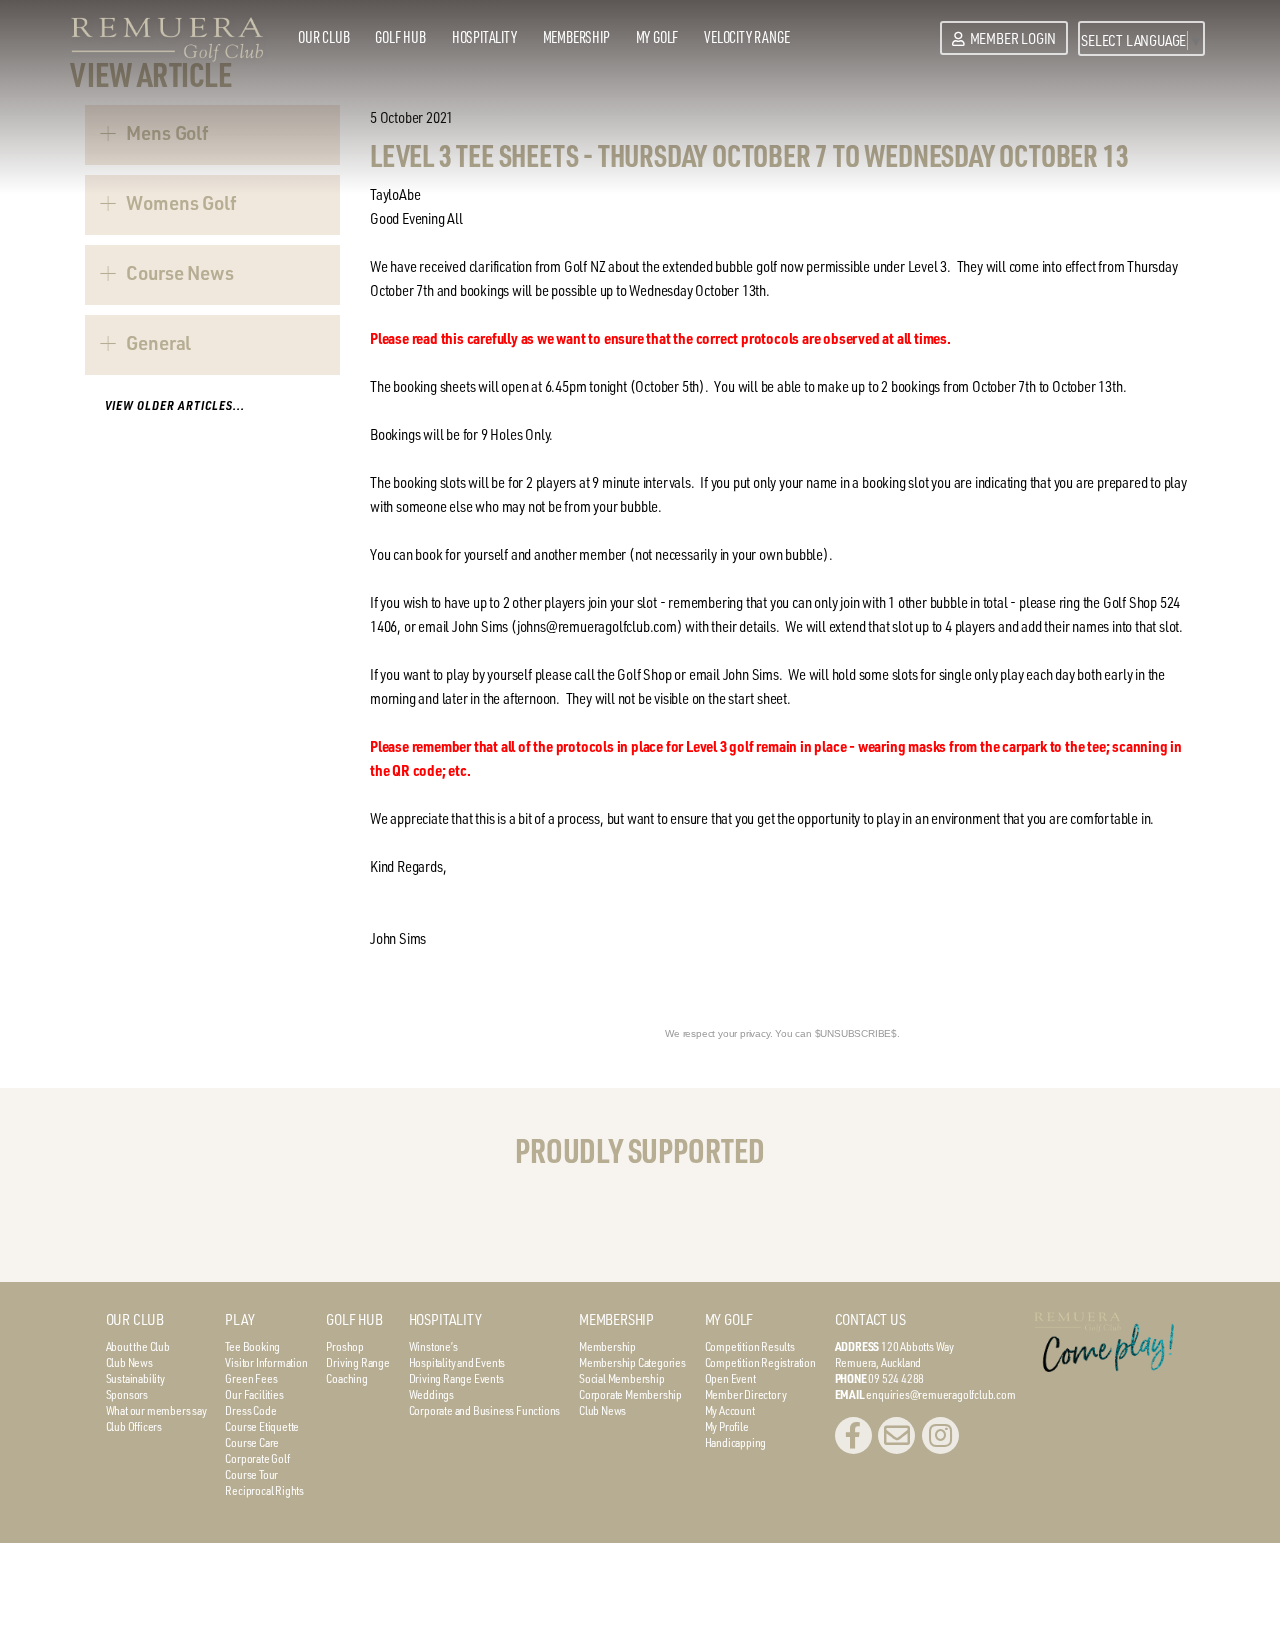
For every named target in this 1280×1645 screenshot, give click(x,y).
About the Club (138, 1346)
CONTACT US (870, 1319)
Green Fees (251, 1378)
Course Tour (251, 1474)
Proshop (345, 1346)
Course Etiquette (262, 1426)
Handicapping (736, 1442)
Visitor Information (266, 1362)
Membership (576, 36)
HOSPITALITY (445, 1319)
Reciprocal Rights (264, 1490)
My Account (730, 1410)
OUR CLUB (135, 1319)
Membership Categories (632, 1362)
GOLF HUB (354, 1319)
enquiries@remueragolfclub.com (940, 1394)
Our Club (323, 36)
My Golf (657, 36)
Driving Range (357, 1362)
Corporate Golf (257, 1458)
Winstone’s (433, 1346)
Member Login (1013, 38)
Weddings (431, 1394)
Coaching (346, 1378)
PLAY (239, 1319)
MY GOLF (729, 1319)
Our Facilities (254, 1394)
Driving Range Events (456, 1378)
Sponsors (127, 1394)
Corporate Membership (630, 1394)
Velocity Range (746, 36)
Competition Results (750, 1346)
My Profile (727, 1426)
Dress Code (250, 1410)
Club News (129, 1362)
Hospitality (484, 36)
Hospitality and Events (457, 1362)
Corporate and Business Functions (485, 1410)
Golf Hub (400, 36)
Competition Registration (760, 1362)
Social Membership (622, 1378)
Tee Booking (252, 1346)
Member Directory (746, 1394)
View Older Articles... (175, 405)
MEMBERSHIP (616, 1319)
